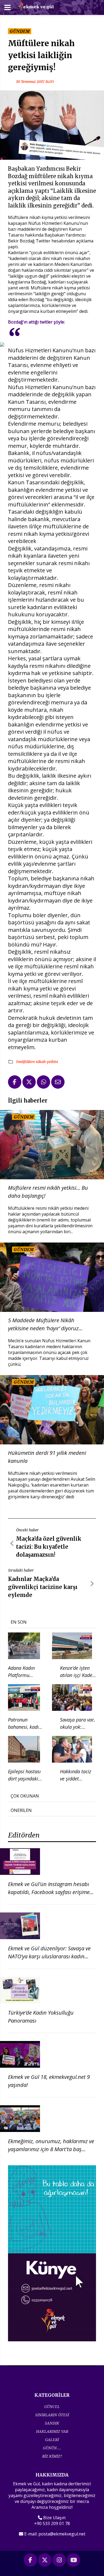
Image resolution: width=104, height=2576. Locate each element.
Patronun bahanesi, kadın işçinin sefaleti (25, 1727)
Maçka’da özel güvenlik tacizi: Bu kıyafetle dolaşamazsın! (49, 1547)
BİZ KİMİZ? (52, 2456)
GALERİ (52, 2440)
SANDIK (52, 2423)
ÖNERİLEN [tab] (21, 1810)
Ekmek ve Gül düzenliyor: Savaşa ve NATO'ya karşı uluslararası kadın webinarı (49, 1956)
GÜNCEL (52, 2407)
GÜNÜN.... (52, 2448)
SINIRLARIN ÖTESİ (52, 2415)
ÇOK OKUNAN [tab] (25, 1796)
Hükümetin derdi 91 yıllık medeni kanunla (47, 1457)
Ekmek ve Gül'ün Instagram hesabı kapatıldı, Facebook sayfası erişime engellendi (49, 1892)
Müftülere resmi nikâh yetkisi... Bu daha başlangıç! (48, 1192)
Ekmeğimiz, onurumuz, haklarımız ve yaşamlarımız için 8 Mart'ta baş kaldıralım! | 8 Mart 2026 (51, 2149)
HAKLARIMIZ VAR (52, 2431)
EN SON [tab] (19, 1622)
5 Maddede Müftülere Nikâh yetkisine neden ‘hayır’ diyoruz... (45, 1324)
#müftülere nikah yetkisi (37, 1062)
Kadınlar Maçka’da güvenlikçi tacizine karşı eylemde (43, 1587)
